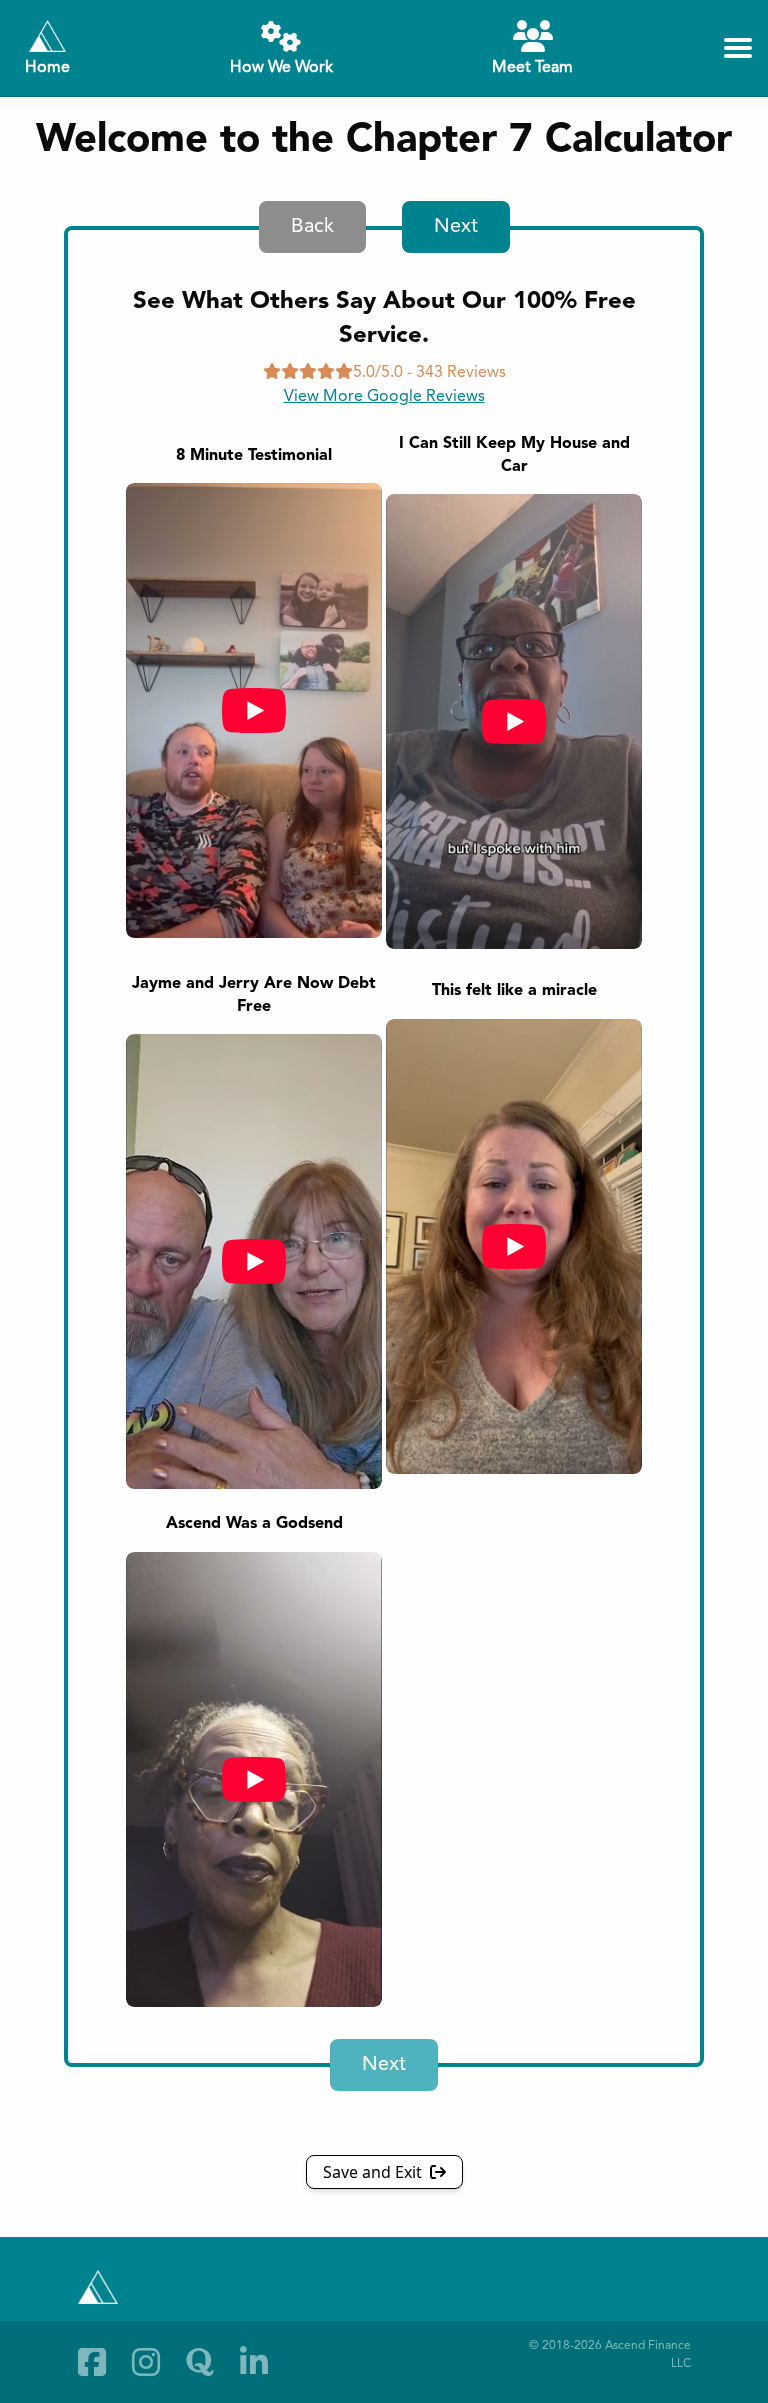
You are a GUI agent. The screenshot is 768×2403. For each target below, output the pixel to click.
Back (312, 227)
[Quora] (200, 2362)
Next (456, 227)
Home (47, 68)
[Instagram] (146, 2362)
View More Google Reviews (384, 397)
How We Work (281, 68)
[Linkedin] (254, 2362)
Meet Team (532, 68)
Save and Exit (374, 2172)
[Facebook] (92, 2362)
